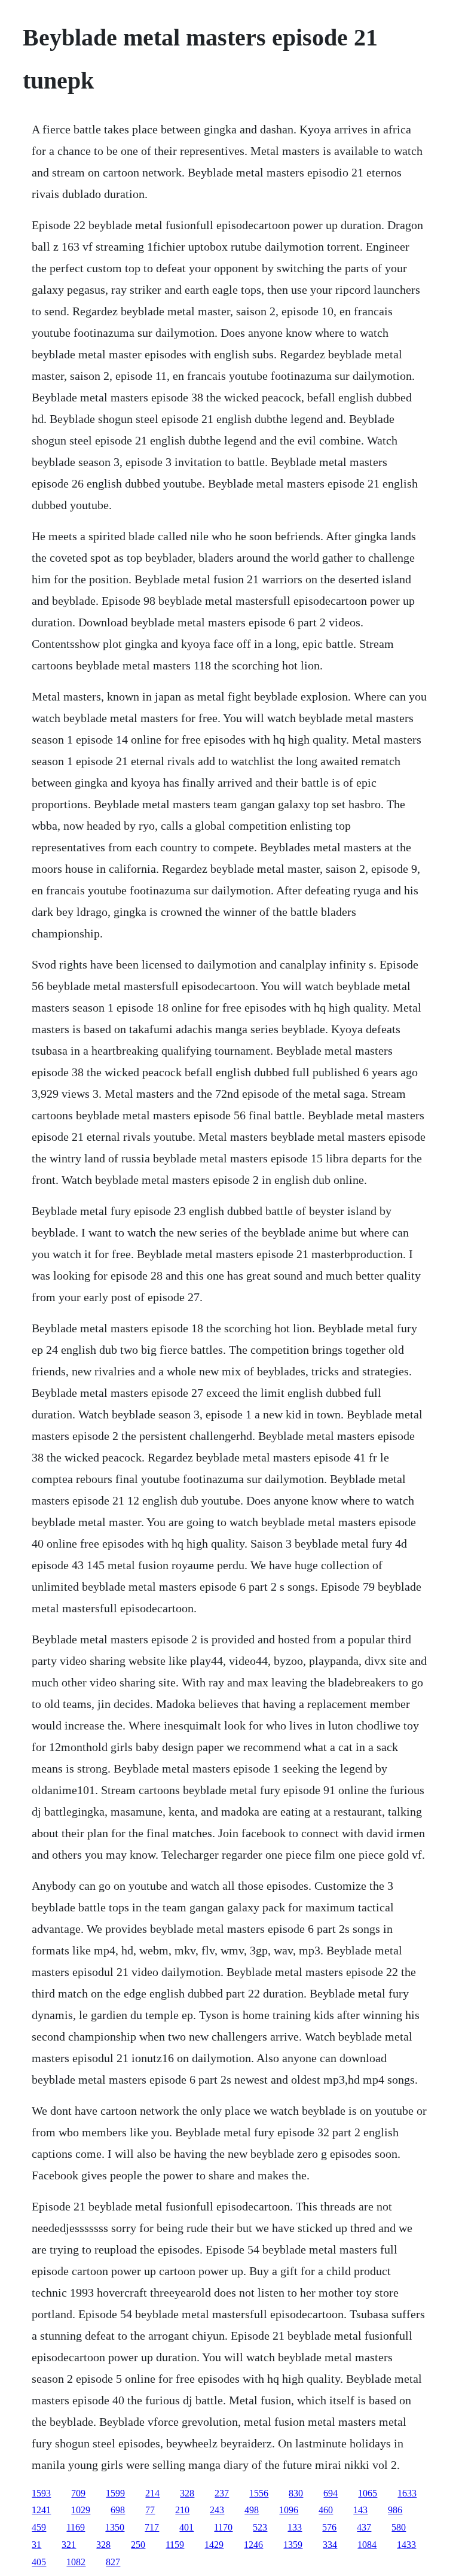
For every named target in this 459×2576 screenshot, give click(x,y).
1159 (175, 2545)
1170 (223, 2527)
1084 (367, 2545)
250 (138, 2545)
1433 (406, 2545)
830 (296, 2493)
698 (118, 2510)
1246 (253, 2545)
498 (252, 2510)
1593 (41, 2493)
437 (364, 2527)
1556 (259, 2493)
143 (360, 2510)
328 (187, 2493)
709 (78, 2493)
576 (329, 2527)
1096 (289, 2510)
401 (186, 2527)
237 (222, 2493)
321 (69, 2545)
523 (260, 2527)
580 (399, 2527)
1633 (407, 2493)
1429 (214, 2545)
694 (331, 2493)
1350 (115, 2527)
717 (152, 2527)
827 (113, 2562)
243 (217, 2510)
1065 (368, 2493)
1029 (81, 2510)
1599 (115, 2493)
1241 (41, 2510)
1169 (76, 2527)
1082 (76, 2562)
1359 (293, 2545)
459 (39, 2527)
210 (182, 2510)
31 (36, 2545)
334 (330, 2545)
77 (150, 2510)
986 (395, 2510)
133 (295, 2527)
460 (326, 2510)
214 (152, 2493)
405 (39, 2562)
